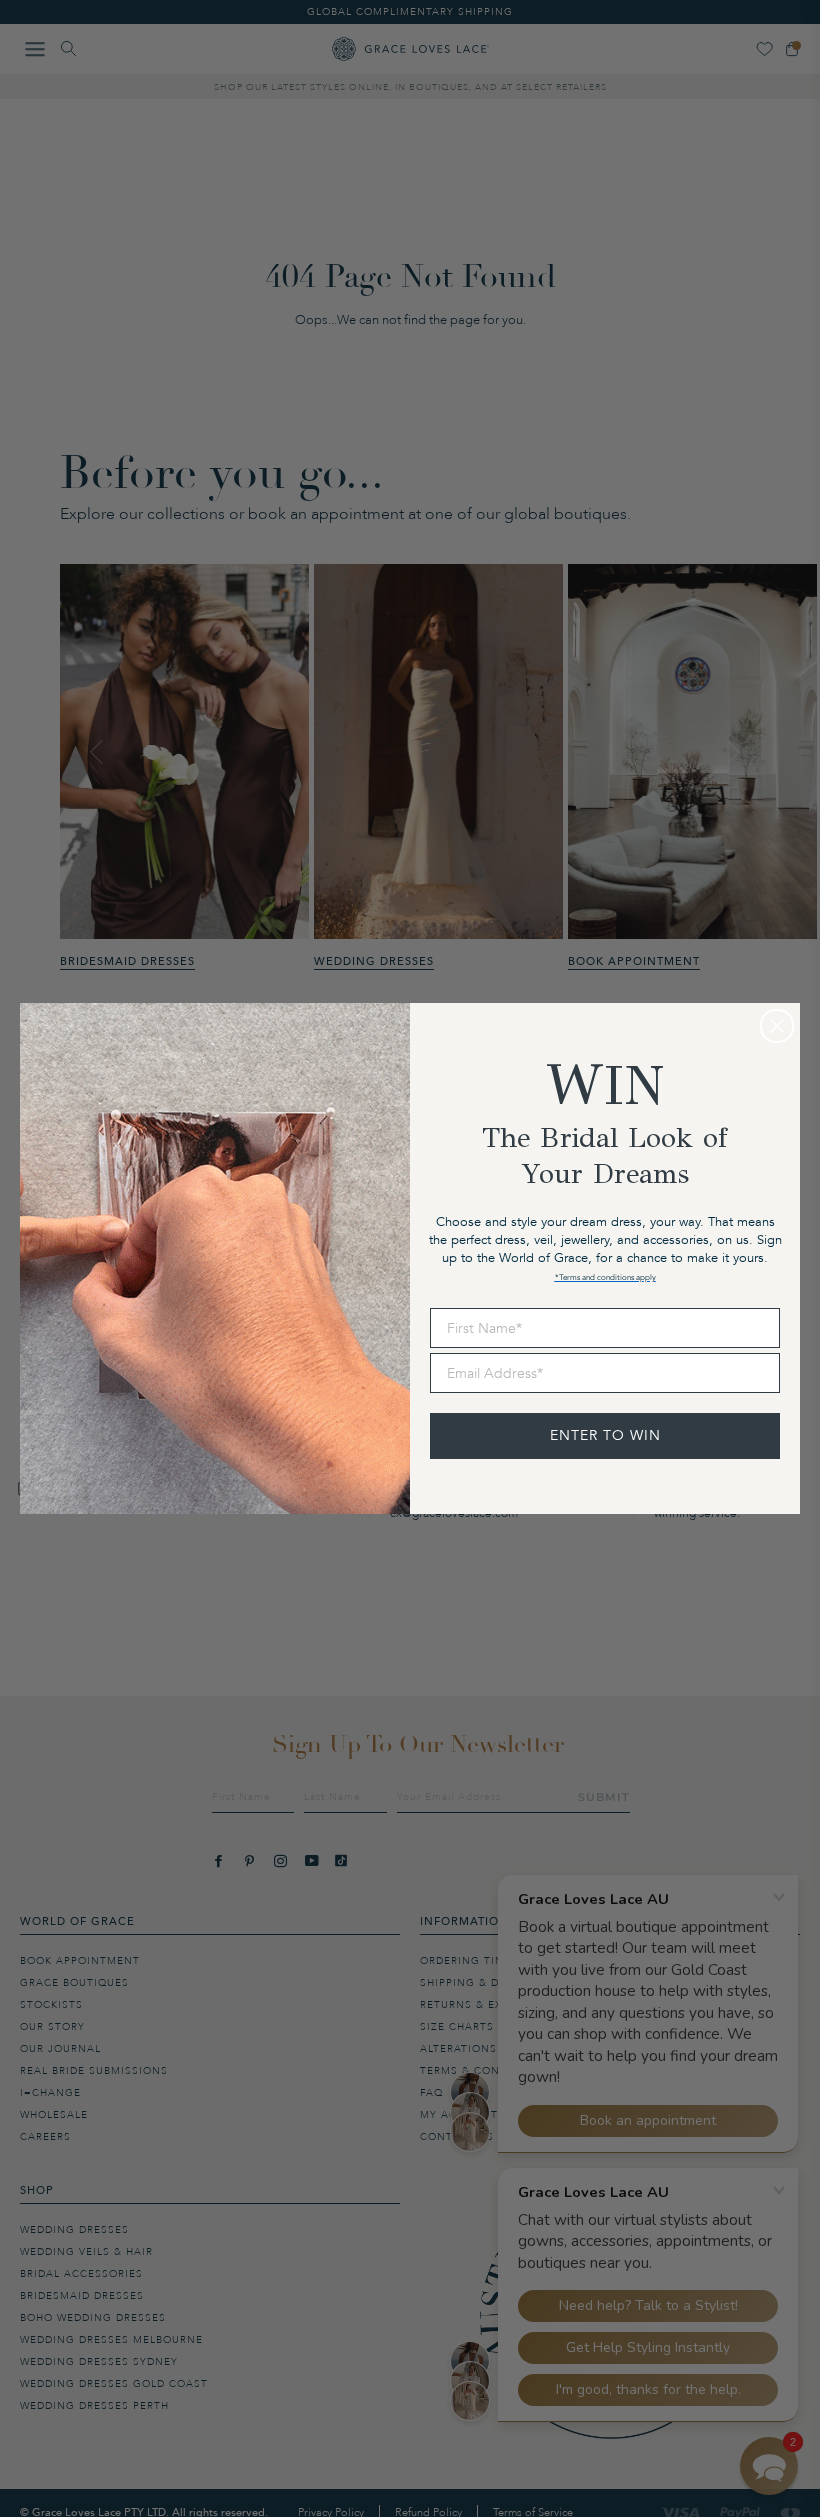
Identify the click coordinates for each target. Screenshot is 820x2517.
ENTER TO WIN (605, 1435)
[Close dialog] (777, 1026)
